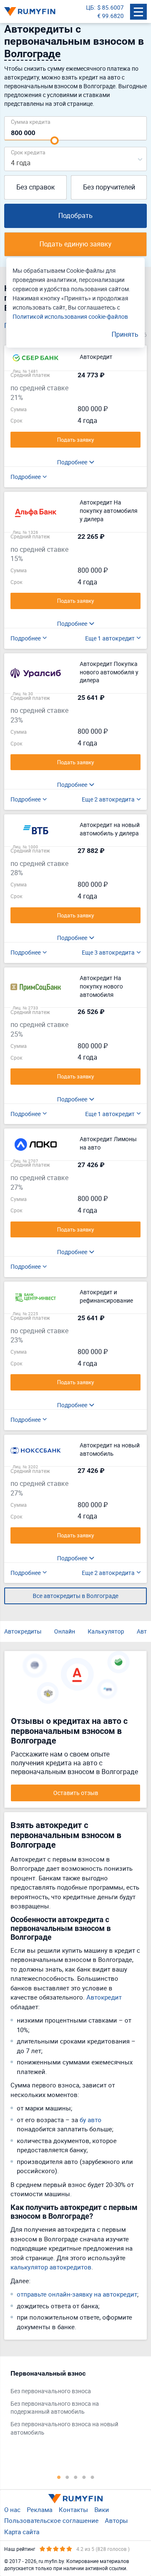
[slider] (55, 141)
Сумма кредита (31, 122)
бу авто (91, 2120)
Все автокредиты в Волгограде (75, 1596)
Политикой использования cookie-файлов (70, 316)
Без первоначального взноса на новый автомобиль (64, 2428)
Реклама (40, 2509)
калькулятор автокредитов (51, 2267)
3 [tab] (75, 2477)
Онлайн (65, 1631)
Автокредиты (23, 1631)
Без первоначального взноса (51, 2391)
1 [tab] (59, 2477)
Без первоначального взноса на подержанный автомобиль (55, 2408)
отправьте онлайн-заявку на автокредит (77, 2294)
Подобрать (75, 215)
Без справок (36, 187)
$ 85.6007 (111, 7)
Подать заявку (75, 440)
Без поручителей (109, 187)
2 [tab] (67, 2477)
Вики (102, 2509)
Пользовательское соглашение (51, 2520)
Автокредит (104, 1997)
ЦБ (90, 7)
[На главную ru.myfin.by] (75, 2499)
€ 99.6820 (111, 16)
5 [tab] (92, 2477)
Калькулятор (106, 1631)
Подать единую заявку (75, 244)
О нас (12, 2509)
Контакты (73, 2509)
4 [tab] (84, 2477)
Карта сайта (22, 2532)
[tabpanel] (71, 2405)
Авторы (116, 2520)
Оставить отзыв (76, 1793)
